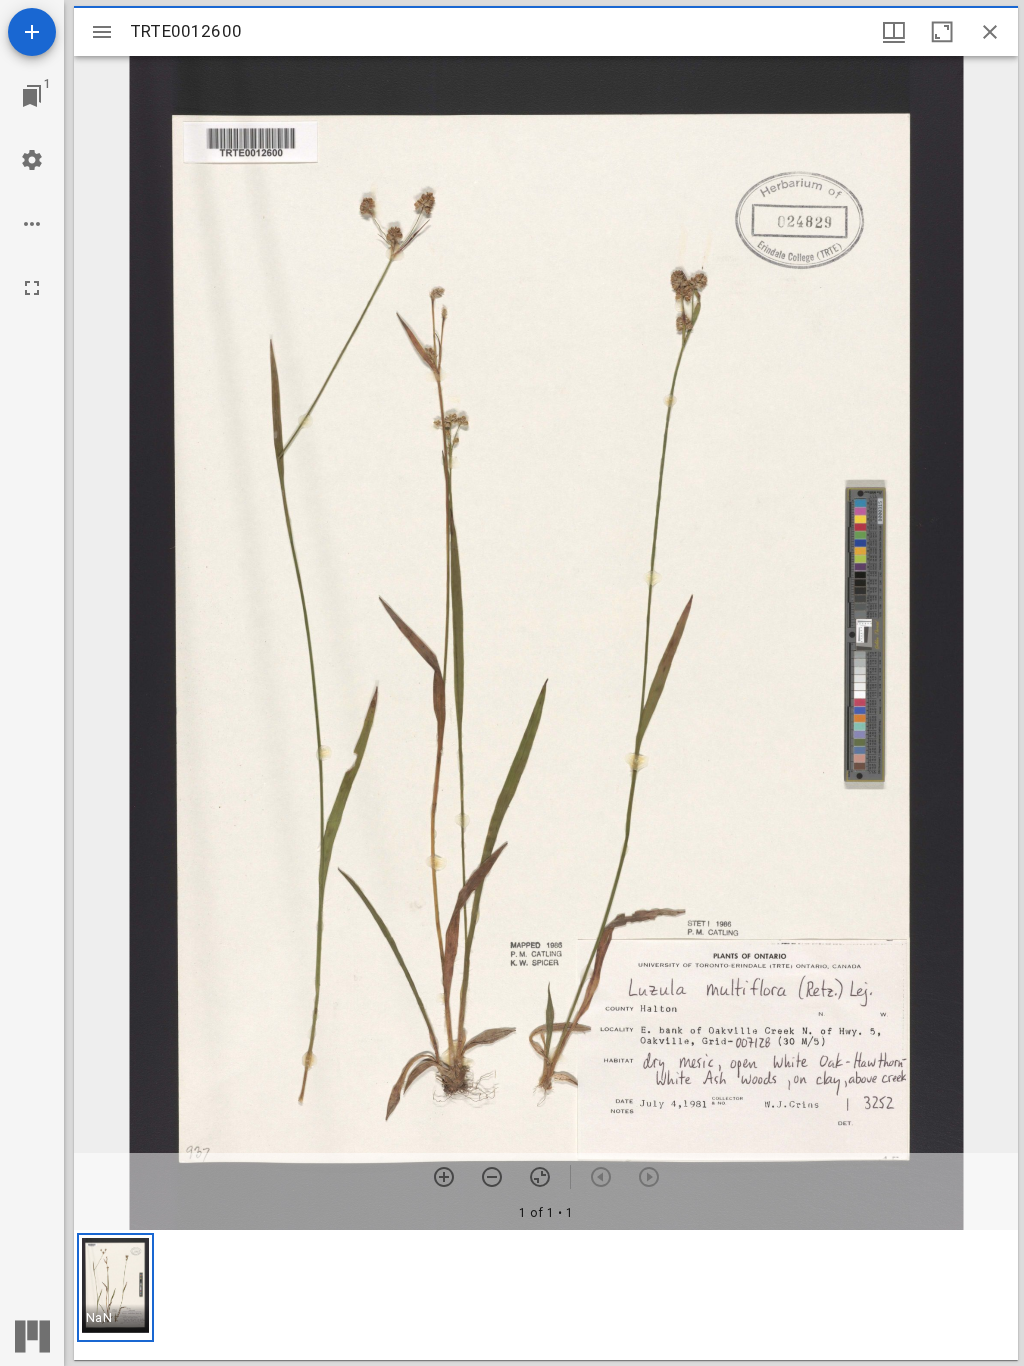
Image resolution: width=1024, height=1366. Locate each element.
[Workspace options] (32, 224)
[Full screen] (32, 288)
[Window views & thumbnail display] (894, 32)
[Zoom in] (444, 1177)
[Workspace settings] (32, 160)
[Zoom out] (492, 1177)
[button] (115, 1287)
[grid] (546, 1295)
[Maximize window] (942, 32)
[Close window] (990, 32)
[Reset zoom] (540, 1177)
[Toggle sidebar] (102, 32)
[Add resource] (32, 32)
